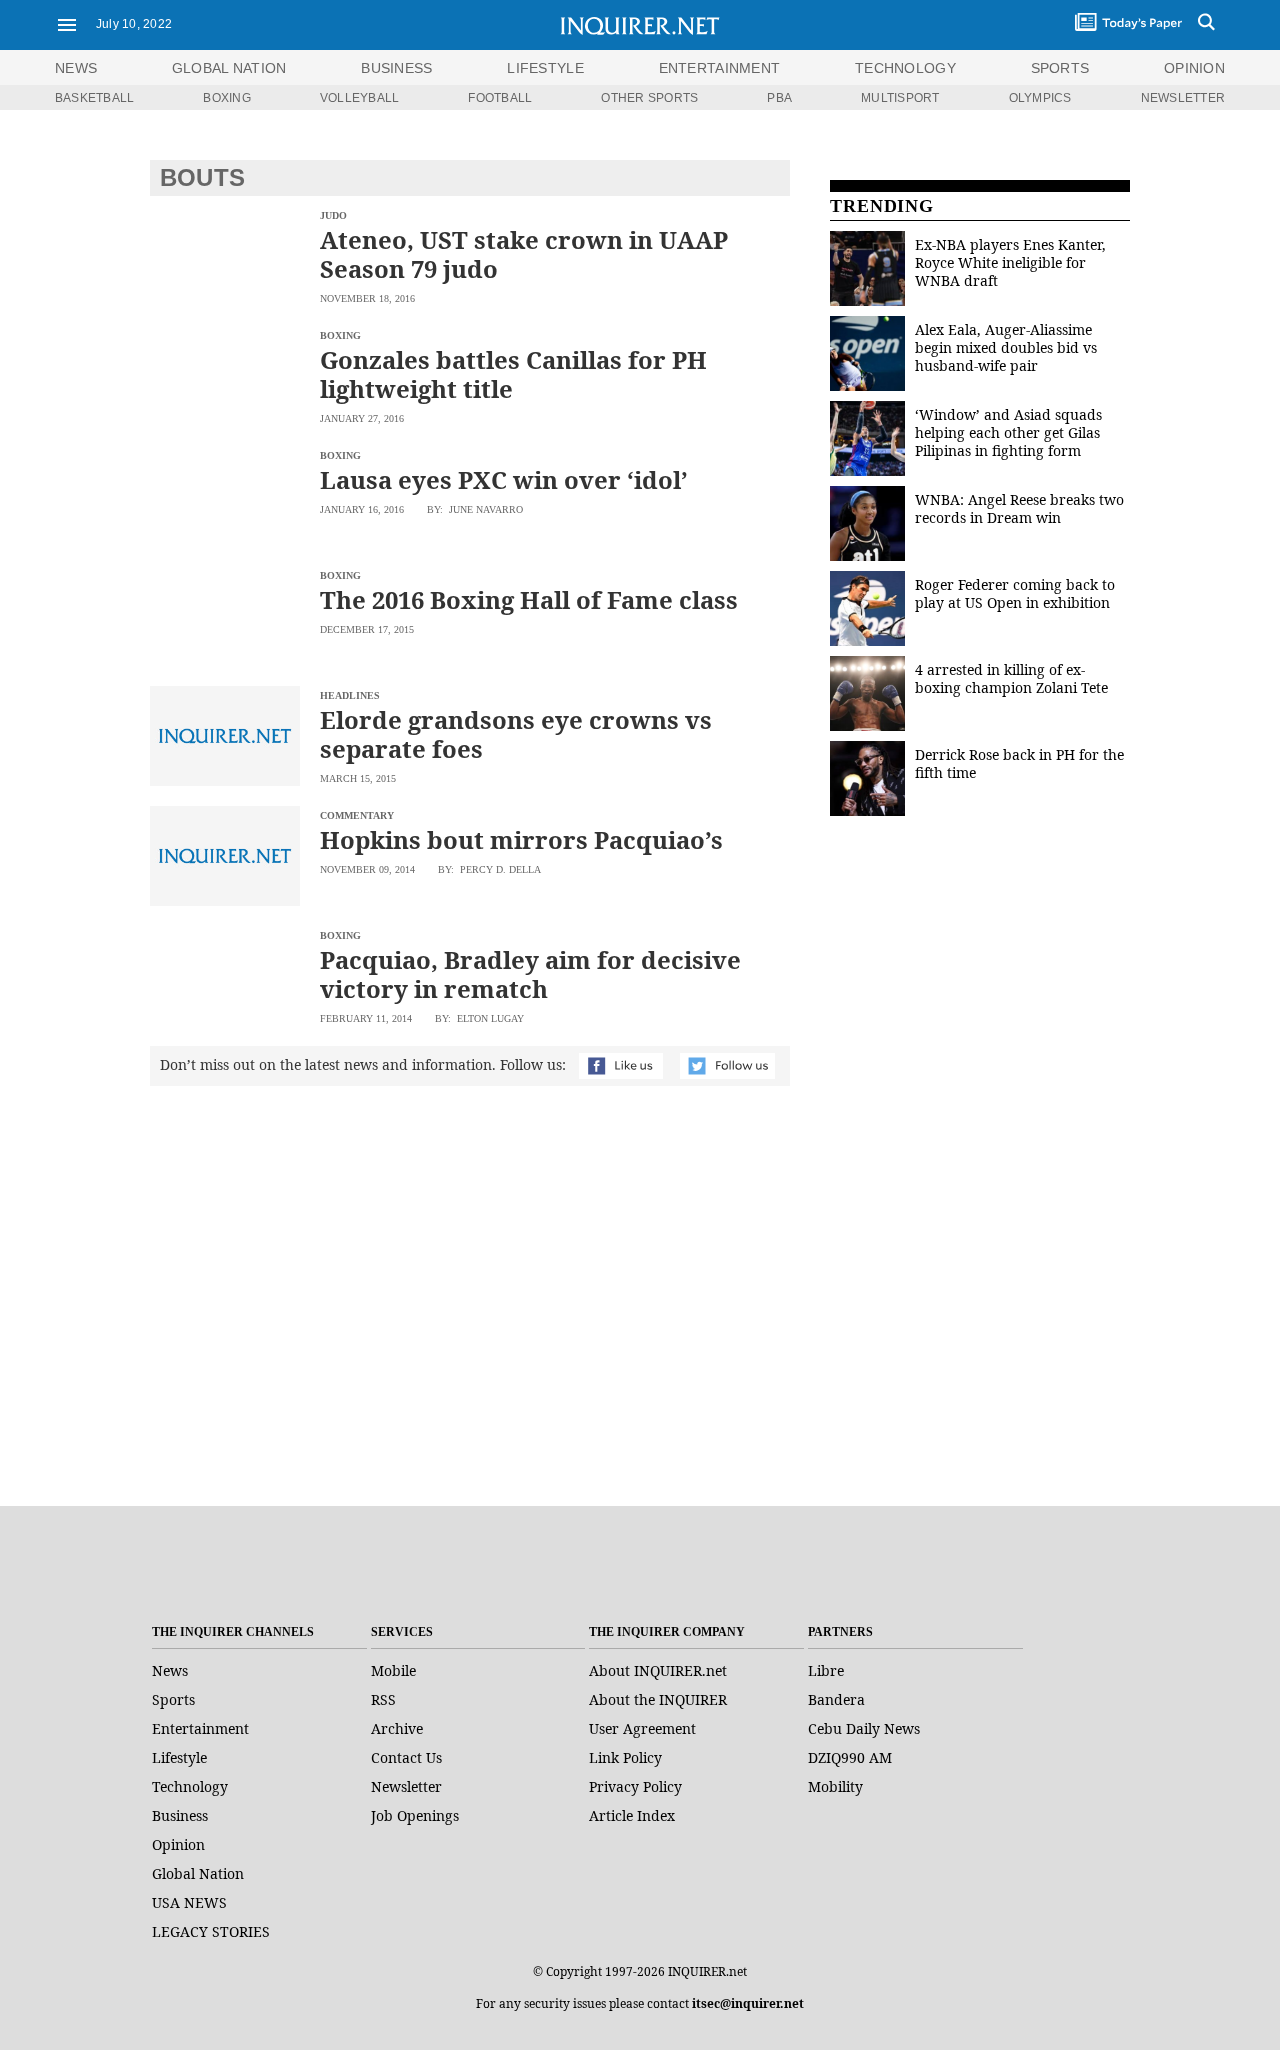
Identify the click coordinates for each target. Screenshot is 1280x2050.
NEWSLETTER (1183, 98)
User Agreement (642, 1728)
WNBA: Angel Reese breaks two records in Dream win (1019, 508)
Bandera (836, 1699)
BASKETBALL (94, 98)
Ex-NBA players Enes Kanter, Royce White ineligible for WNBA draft (1010, 262)
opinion (1194, 68)
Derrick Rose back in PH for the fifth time (1019, 763)
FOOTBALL (500, 98)
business (396, 68)
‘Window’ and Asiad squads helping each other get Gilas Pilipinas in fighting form (1008, 432)
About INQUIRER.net (658, 1670)
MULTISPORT (900, 98)
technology (905, 68)
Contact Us (406, 1757)
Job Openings (415, 1815)
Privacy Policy (635, 1786)
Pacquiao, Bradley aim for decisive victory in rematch (530, 974)
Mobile (393, 1670)
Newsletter (406, 1786)
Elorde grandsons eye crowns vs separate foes (516, 734)
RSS (383, 1699)
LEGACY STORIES (211, 1931)
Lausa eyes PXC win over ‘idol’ (504, 479)
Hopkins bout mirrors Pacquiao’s (521, 839)
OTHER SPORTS (649, 98)
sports (1060, 68)
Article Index (632, 1815)
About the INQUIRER (658, 1699)
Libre (826, 1670)
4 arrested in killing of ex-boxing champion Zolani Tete (1011, 678)
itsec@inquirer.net (748, 2003)
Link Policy (625, 1757)
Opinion (178, 1844)
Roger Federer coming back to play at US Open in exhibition (1015, 593)
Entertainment (200, 1728)
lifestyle (545, 68)
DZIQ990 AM (850, 1757)
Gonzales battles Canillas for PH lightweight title (513, 374)
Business (180, 1815)
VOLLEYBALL (359, 98)
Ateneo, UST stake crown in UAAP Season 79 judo (524, 254)
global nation (229, 68)
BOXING (226, 98)
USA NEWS (189, 1902)
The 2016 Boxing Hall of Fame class (529, 599)
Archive (397, 1728)
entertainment (720, 68)
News (76, 68)
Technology (190, 1786)
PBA (779, 98)
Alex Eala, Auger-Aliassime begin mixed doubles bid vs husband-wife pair (1006, 347)
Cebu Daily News (864, 1728)
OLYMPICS (1040, 98)
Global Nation (198, 1873)
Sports (173, 1699)
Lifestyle (179, 1757)
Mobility (835, 1786)
